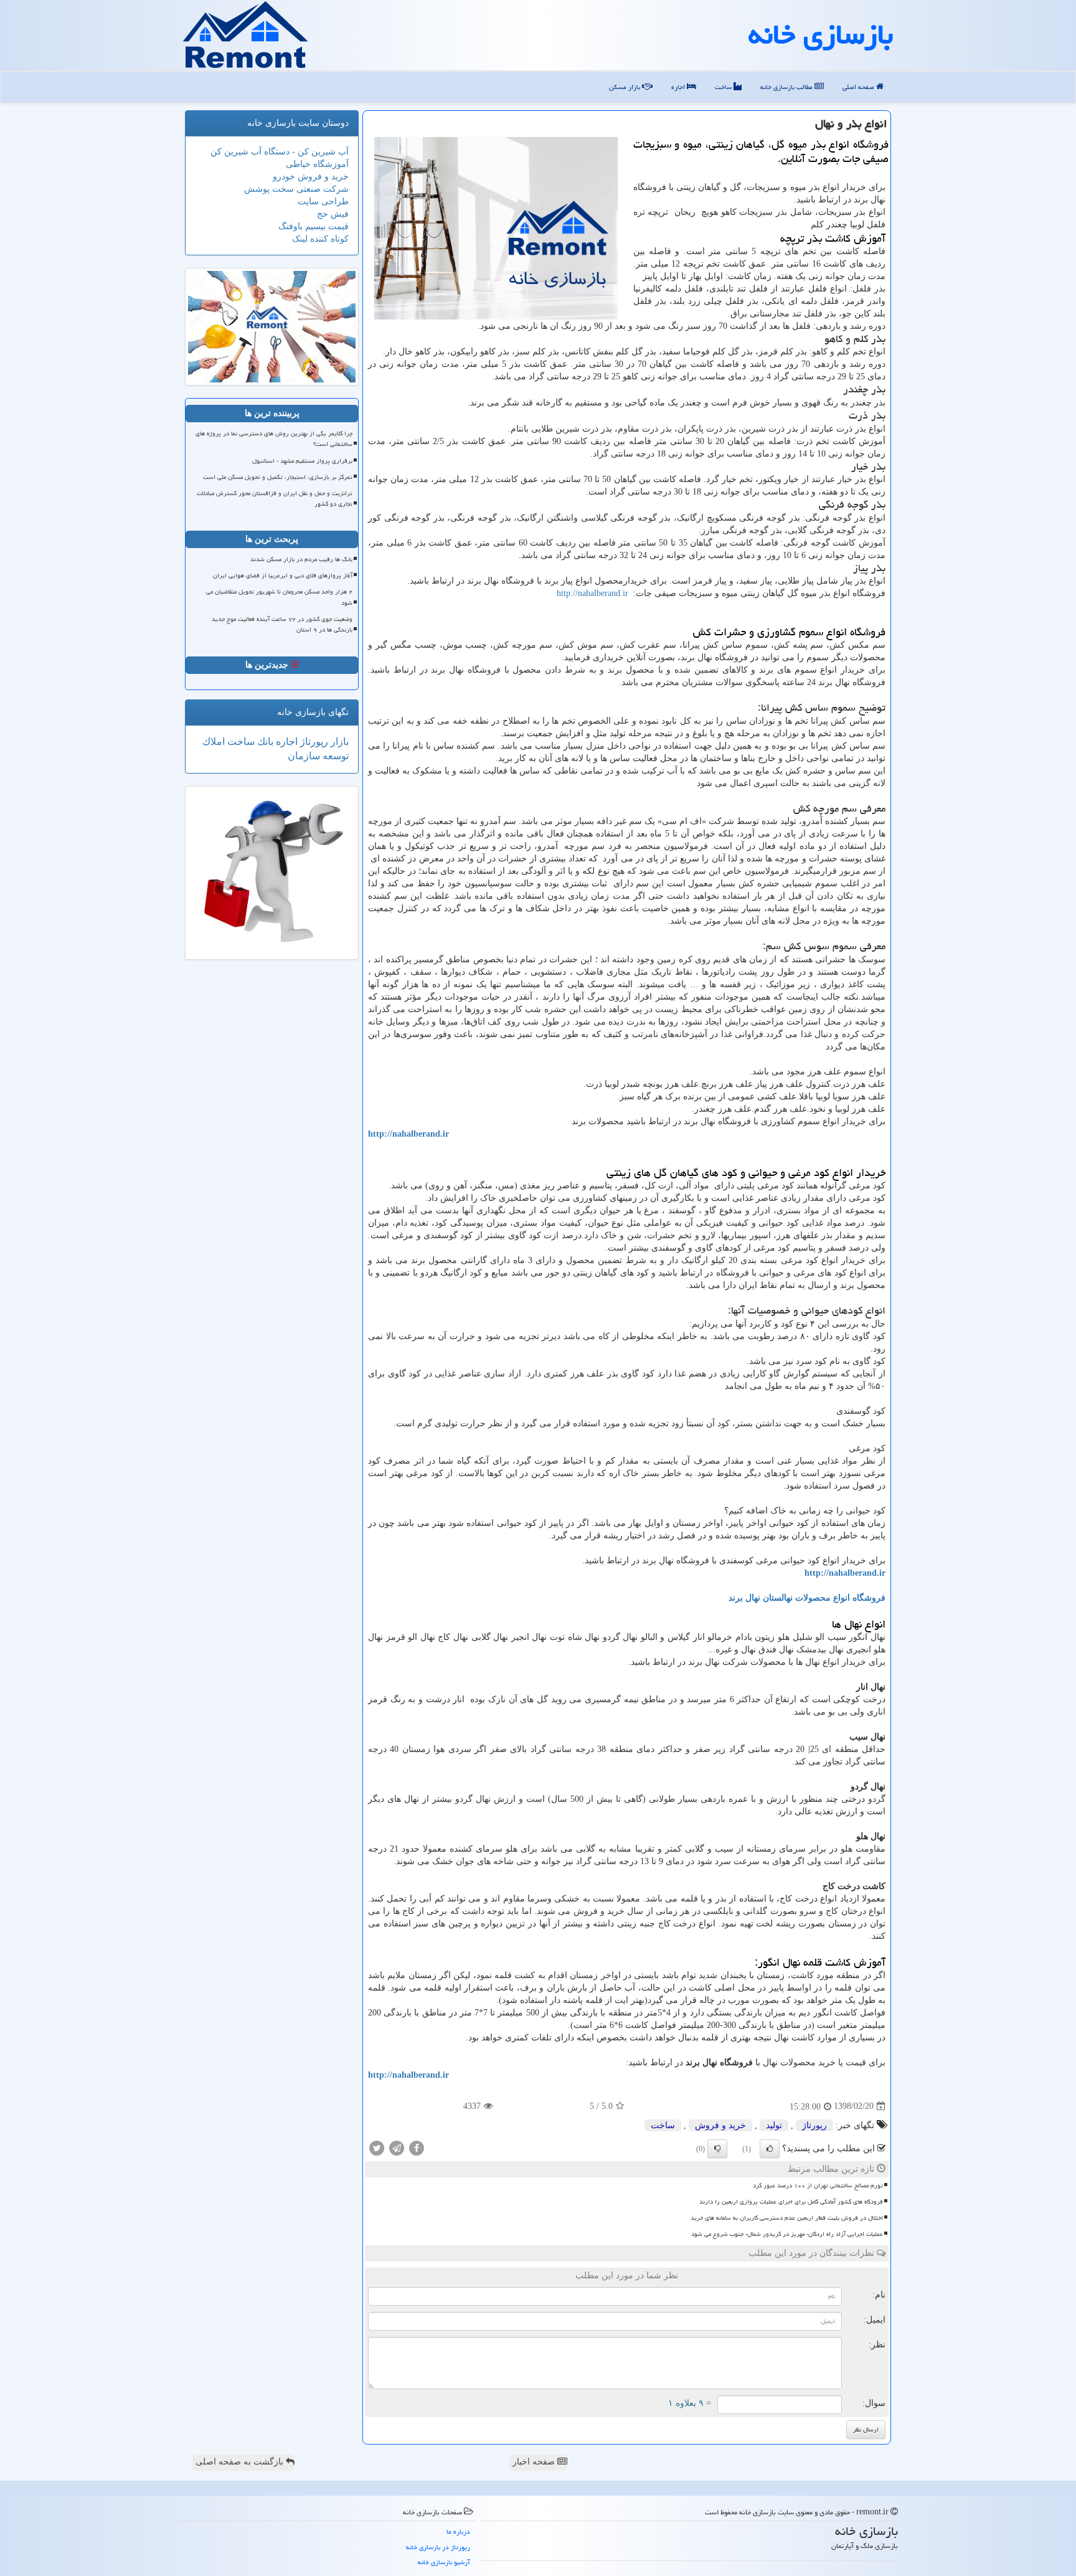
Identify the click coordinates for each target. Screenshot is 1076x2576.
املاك (214, 741)
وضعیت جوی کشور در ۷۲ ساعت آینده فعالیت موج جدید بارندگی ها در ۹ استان (282, 624)
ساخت (724, 87)
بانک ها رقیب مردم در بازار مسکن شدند (301, 559)
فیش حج (333, 214)
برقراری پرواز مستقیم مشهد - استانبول (302, 461)
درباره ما (458, 2531)
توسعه (334, 756)
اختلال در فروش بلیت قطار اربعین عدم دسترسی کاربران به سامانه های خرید (787, 2218)
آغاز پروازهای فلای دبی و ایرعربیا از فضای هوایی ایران (283, 575)
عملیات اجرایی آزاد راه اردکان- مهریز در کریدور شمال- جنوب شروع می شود (787, 2234)
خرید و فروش (720, 2125)
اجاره (679, 87)
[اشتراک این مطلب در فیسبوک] (417, 2147)
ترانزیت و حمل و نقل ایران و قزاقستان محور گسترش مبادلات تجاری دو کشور (275, 499)
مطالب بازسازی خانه (787, 87)
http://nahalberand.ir (592, 593)
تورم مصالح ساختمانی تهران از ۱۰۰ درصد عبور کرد (818, 2185)
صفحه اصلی (859, 87)
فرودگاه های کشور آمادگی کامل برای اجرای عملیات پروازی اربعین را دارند (791, 2202)
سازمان (304, 756)
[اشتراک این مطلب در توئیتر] (377, 2147)
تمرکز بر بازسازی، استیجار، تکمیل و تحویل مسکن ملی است (278, 477)
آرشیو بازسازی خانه (444, 2562)
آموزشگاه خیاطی (317, 164)
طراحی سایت (323, 201)
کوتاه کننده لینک (320, 239)
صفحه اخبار (535, 2462)
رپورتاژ (814, 2125)
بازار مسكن (625, 87)
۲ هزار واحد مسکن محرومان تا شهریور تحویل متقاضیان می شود (279, 597)
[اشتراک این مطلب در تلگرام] (397, 2147)
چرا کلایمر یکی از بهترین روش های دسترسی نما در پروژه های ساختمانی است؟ (274, 439)
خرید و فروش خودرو (311, 177)
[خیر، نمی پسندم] (717, 2149)
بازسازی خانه (821, 34)
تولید (774, 2125)
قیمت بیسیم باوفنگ (314, 226)
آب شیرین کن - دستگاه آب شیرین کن (280, 152)
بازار (338, 741)
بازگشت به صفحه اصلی (241, 2462)
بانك (264, 741)
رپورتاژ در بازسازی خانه (438, 2547)
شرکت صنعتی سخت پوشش (296, 189)
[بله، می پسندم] (770, 2149)
